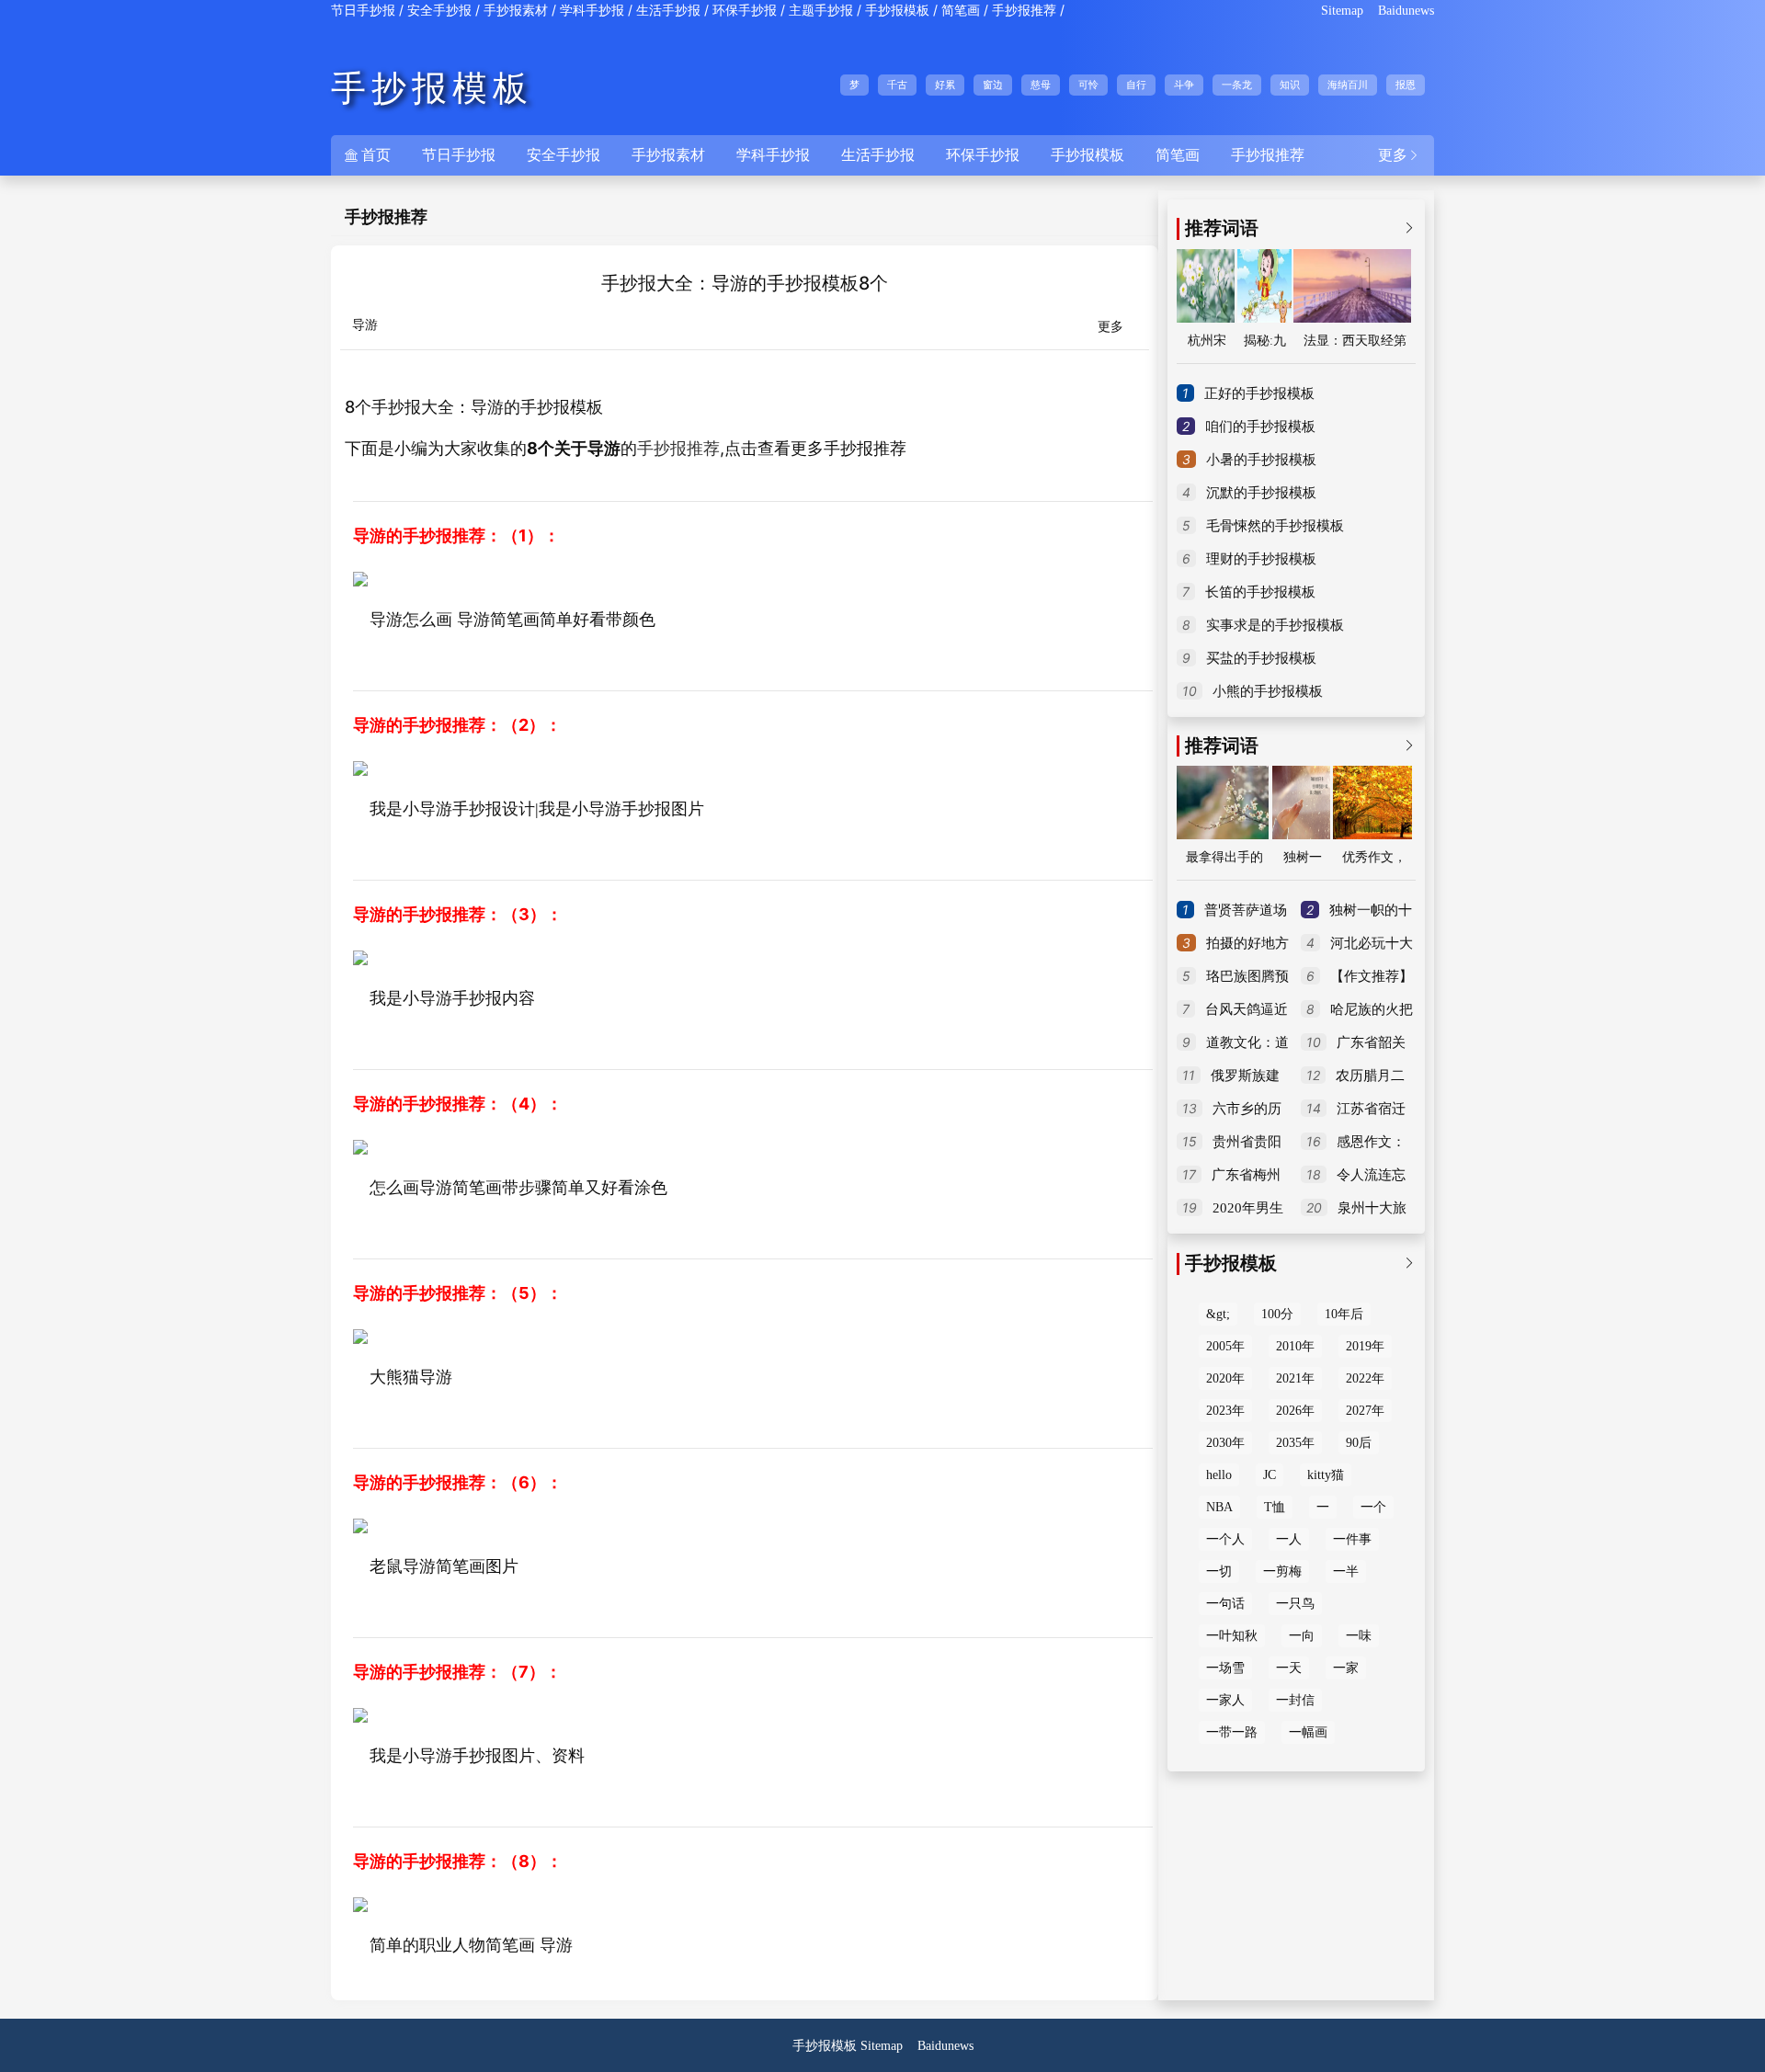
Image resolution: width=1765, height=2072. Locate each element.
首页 (368, 155)
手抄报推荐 (1024, 11)
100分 (1277, 1314)
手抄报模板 (897, 11)
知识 (1290, 85)
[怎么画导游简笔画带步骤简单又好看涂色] (360, 1145)
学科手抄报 (592, 11)
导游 (365, 325)
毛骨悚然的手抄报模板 (1275, 526)
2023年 (1225, 1411)
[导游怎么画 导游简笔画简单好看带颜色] (360, 577)
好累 (945, 85)
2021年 (1295, 1378)
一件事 (1352, 1539)
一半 (1346, 1571)
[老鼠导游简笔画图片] (360, 1524)
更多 (1399, 155)
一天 (1289, 1668)
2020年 (1225, 1378)
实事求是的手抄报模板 (1275, 625)
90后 (1359, 1443)
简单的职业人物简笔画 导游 (471, 1945)
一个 (1373, 1507)
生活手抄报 (668, 11)
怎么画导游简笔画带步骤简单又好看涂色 (518, 1188)
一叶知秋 (1232, 1636)
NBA (1219, 1507)
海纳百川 (1348, 85)
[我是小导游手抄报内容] (360, 956)
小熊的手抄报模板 (1268, 691)
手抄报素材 (516, 11)
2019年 (1365, 1346)
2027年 (1365, 1411)
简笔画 (961, 11)
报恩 (1406, 85)
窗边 (993, 85)
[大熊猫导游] (360, 1335)
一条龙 (1237, 85)
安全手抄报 (439, 11)
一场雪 (1225, 1668)
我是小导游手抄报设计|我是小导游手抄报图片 (537, 809)
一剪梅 (1282, 1571)
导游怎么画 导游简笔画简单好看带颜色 (512, 620)
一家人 (1225, 1700)
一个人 (1225, 1539)
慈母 (1041, 85)
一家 (1346, 1668)
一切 (1219, 1571)
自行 (1136, 85)
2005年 (1225, 1346)
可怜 (1088, 85)
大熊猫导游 (411, 1377)
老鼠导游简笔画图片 (444, 1566)
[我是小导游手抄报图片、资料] (360, 1713)
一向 (1302, 1636)
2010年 (1295, 1346)
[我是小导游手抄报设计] (360, 767)
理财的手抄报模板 (1261, 559)
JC (1270, 1475)
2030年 (1225, 1443)
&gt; (1218, 1314)
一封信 (1295, 1700)
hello (1219, 1475)
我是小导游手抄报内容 (452, 998)
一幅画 (1308, 1732)
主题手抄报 (821, 11)
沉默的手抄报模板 (1261, 493)
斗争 (1184, 85)
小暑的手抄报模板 (1261, 460)
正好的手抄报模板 (1259, 393)
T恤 (1275, 1507)
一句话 (1225, 1604)
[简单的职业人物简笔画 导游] (360, 1903)
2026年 (1295, 1411)
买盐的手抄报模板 (1261, 658)
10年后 (1344, 1314)
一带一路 (1232, 1732)
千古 (897, 85)
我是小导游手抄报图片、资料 (477, 1756)
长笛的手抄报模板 (1260, 592)
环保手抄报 (745, 11)
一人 (1289, 1539)
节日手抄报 (363, 11)
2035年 (1295, 1443)
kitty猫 (1326, 1475)
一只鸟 (1295, 1604)
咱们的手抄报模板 (1260, 427)
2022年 (1365, 1378)
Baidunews (1406, 11)
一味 (1359, 1636)
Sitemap (1342, 11)
